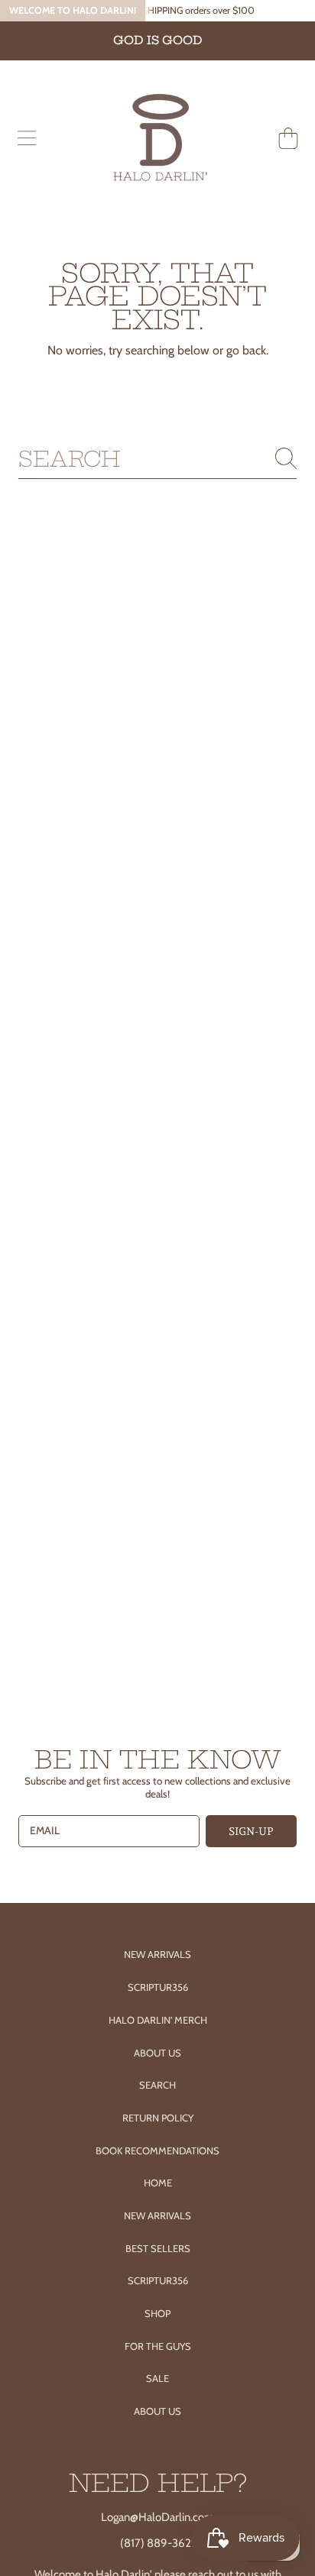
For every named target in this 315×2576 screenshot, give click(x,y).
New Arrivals (157, 1954)
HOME (158, 2183)
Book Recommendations (157, 2150)
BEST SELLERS (158, 2248)
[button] (27, 138)
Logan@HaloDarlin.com (157, 2517)
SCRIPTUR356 (158, 2280)
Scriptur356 (158, 1987)
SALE (157, 2378)
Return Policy (158, 2118)
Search (157, 2085)
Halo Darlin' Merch (158, 2020)
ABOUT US (157, 2411)
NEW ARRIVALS (157, 2215)
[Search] (286, 458)
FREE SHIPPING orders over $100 (185, 10)
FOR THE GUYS (158, 2346)
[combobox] (157, 459)
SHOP (157, 2313)
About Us (157, 2053)
